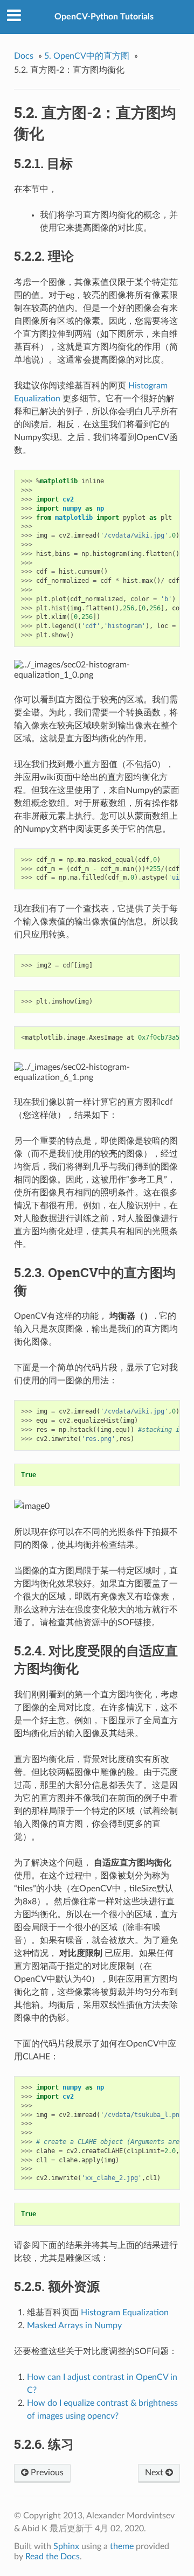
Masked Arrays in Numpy (74, 2326)
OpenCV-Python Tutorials (104, 17)
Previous (46, 2473)
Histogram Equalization (125, 2313)
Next (155, 2473)
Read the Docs (53, 2557)
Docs (24, 56)
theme (122, 2546)
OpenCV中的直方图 (87, 56)
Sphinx (66, 2546)
